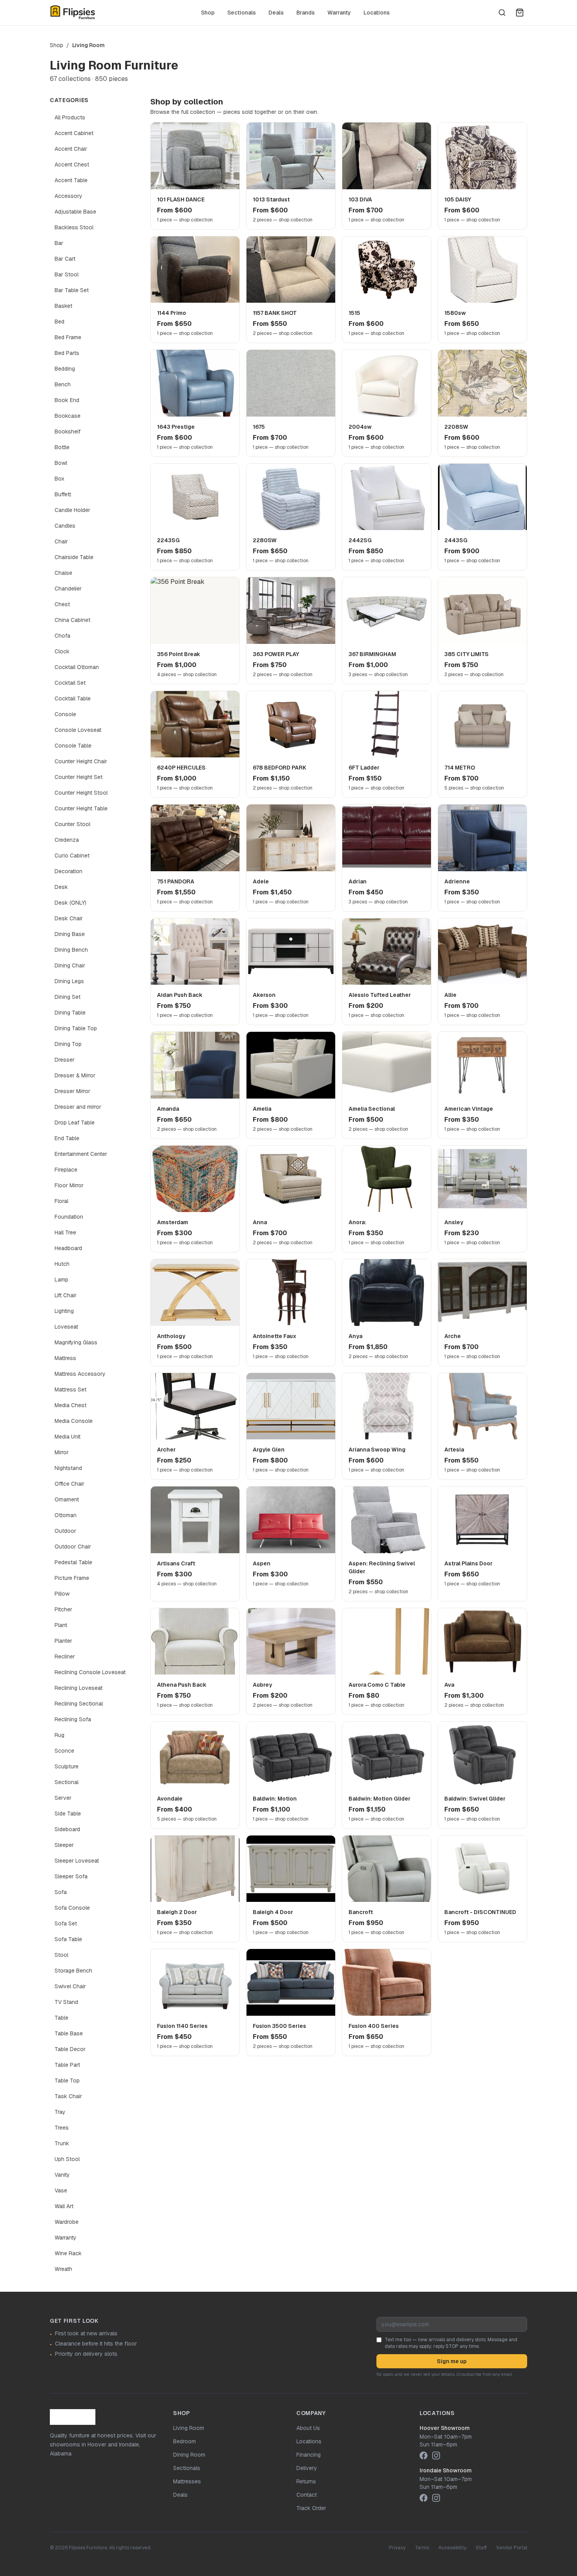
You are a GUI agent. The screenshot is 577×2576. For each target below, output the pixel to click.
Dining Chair (70, 965)
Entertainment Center (81, 1154)
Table (61, 2018)
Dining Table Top (76, 1028)
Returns (306, 2481)
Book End (67, 400)
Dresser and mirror (78, 1107)
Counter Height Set (79, 777)
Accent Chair (71, 149)
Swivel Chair (70, 1986)
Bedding (65, 369)
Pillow (62, 1594)
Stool (61, 1955)
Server (63, 1798)
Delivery (307, 2468)
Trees (62, 2128)
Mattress (65, 1358)
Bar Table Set (72, 290)
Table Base (69, 2033)
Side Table (68, 1814)
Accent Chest (72, 165)
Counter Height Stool (81, 793)
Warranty (339, 13)
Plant (61, 1625)
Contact (307, 2495)
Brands (306, 13)
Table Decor (70, 2049)
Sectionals (242, 13)
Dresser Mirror (72, 1091)
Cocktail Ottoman (77, 667)
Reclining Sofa (73, 1719)
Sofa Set (66, 1923)
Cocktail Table (73, 698)
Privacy (397, 2548)
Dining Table (70, 1013)
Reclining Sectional (79, 1704)
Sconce (64, 1751)
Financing (309, 2455)
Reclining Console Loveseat (90, 1672)
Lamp (61, 1280)
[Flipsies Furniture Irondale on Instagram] (436, 2498)
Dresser (65, 1060)
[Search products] (502, 13)
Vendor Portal (512, 2548)
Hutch (62, 1264)
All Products (70, 117)
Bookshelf (68, 431)
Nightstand (68, 1468)
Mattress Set (70, 1389)
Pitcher (63, 1609)
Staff (481, 2548)
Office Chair (69, 1484)
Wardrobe (67, 2222)
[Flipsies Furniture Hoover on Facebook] (424, 2455)
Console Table (73, 746)
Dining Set (68, 997)
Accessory (68, 196)
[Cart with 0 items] (520, 13)
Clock (62, 651)
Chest (62, 604)
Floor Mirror (69, 1185)
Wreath (63, 2269)
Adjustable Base (75, 212)
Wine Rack (68, 2253)
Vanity (62, 2175)
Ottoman (66, 1515)
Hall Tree (65, 1232)
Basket (63, 306)
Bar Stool (67, 274)
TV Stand (66, 2002)
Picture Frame (72, 1578)
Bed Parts (67, 353)
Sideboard (67, 1829)
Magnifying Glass (76, 1342)
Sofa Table (68, 1939)
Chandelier (68, 589)
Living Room (189, 2428)
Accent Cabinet (74, 133)
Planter (63, 1641)
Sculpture (67, 1766)
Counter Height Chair (81, 761)
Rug (59, 1735)
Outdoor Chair (73, 1547)
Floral (61, 1201)
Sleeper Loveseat (77, 1861)
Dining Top (68, 1044)
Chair (61, 541)
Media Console (74, 1421)
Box (59, 479)
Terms (422, 2548)
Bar (59, 243)
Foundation (69, 1217)
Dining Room (189, 2455)
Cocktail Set (70, 683)
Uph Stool (67, 2159)
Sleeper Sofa (71, 1876)
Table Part (67, 2065)
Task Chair (68, 2096)
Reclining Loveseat (79, 1688)
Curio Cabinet (72, 856)
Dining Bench (71, 950)
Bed (59, 322)
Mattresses (187, 2481)
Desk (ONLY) (70, 903)
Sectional (67, 1782)
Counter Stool (72, 824)
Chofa (62, 636)
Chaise (63, 573)
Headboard (68, 1248)
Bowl (61, 463)
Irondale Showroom (446, 2470)
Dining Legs (69, 981)
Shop (208, 13)
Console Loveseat (78, 730)
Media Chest (70, 1405)
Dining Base (70, 934)
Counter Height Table (81, 808)
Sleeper (64, 1845)
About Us (308, 2428)
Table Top (67, 2081)
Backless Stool (74, 227)
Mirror (62, 1452)
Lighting (64, 1311)
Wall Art (64, 2206)
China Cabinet (72, 620)
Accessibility (452, 2548)
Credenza (67, 840)
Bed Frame (68, 337)
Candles (65, 526)
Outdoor (65, 1531)
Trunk (62, 2143)
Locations (377, 13)
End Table (67, 1138)
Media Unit (68, 1437)
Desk (61, 887)
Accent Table (71, 180)
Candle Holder (72, 510)
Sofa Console (72, 1908)
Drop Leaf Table (75, 1123)
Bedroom (184, 2441)
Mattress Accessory (80, 1374)
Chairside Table (74, 557)
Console (65, 714)
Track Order (311, 2508)
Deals (276, 13)
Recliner (65, 1656)
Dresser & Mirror (75, 1075)
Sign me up (452, 2361)
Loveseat (66, 1327)
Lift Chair (66, 1295)
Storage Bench (73, 1971)
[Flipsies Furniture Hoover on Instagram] (436, 2455)
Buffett (63, 494)
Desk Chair (69, 918)
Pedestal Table (73, 1562)
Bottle (62, 447)
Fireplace (66, 1170)
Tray (60, 2112)
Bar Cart (65, 259)
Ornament (67, 1499)
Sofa (61, 1892)
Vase (61, 2190)
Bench (63, 384)
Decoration (68, 871)
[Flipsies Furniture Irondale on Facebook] (424, 2498)
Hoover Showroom (445, 2428)
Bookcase (68, 416)
